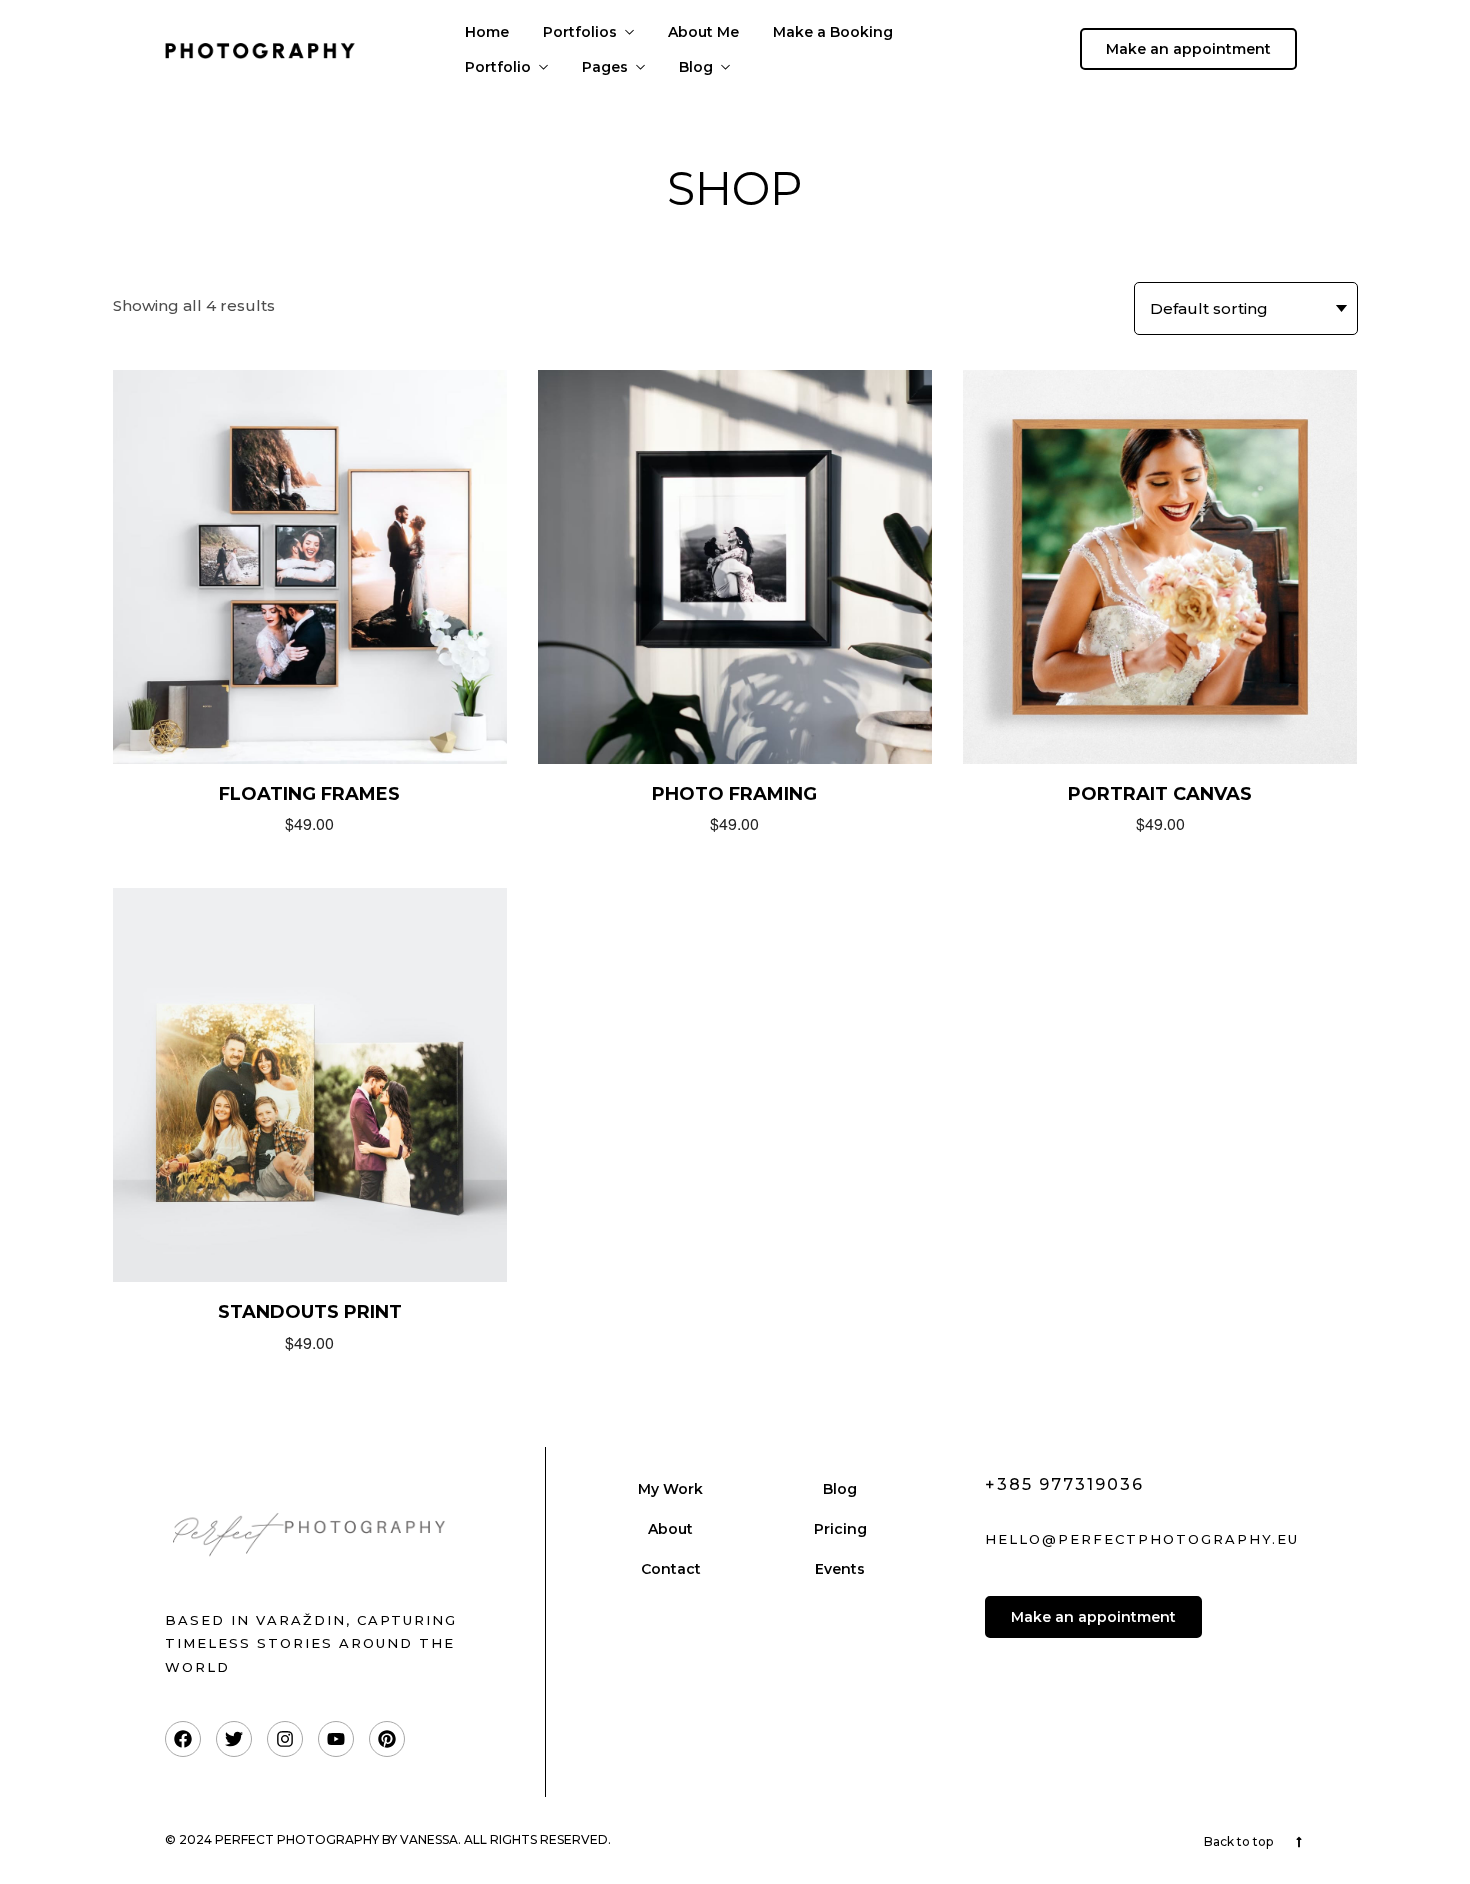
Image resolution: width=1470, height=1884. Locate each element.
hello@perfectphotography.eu (1142, 1539)
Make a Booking (833, 32)
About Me (703, 32)
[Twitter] (234, 1739)
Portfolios (580, 32)
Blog (696, 67)
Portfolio (498, 67)
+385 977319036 (1064, 1484)
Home (487, 32)
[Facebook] (183, 1739)
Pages (605, 67)
